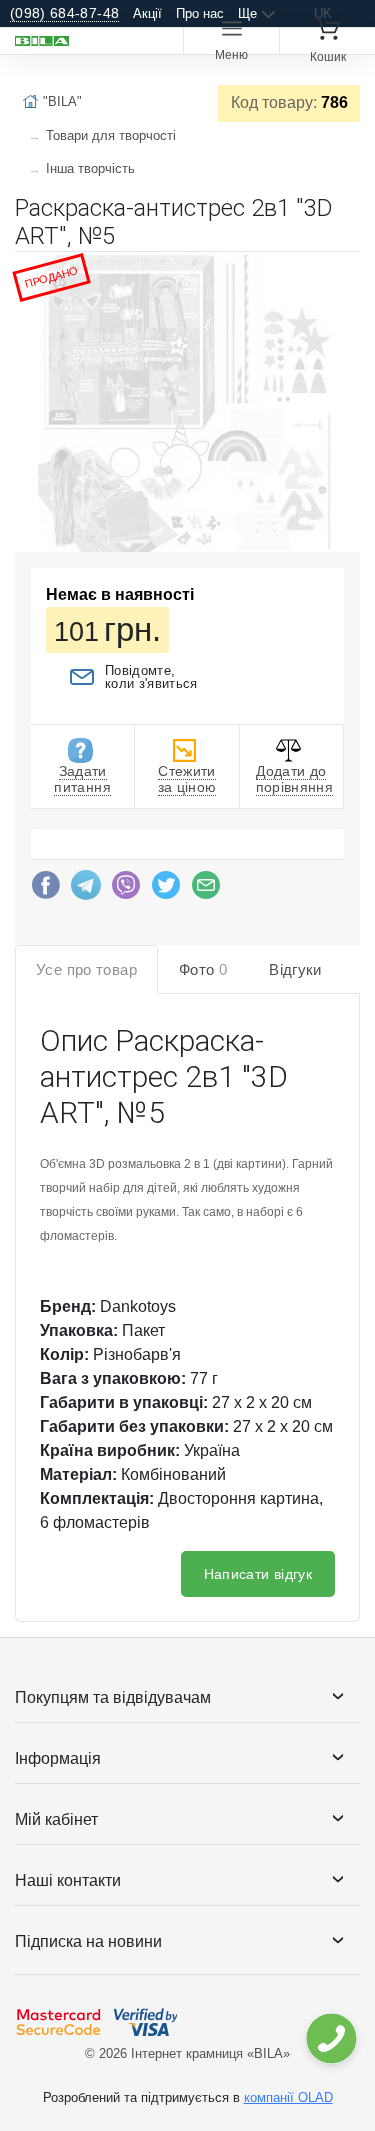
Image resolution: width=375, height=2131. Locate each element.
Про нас (200, 13)
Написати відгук (258, 1574)
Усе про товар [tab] (86, 969)
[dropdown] (330, 2038)
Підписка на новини (88, 1941)
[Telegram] (86, 890)
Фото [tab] (203, 969)
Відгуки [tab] (295, 969)
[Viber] (126, 890)
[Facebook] (46, 890)
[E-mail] (206, 890)
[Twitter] (166, 890)
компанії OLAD (288, 2097)
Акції (147, 13)
